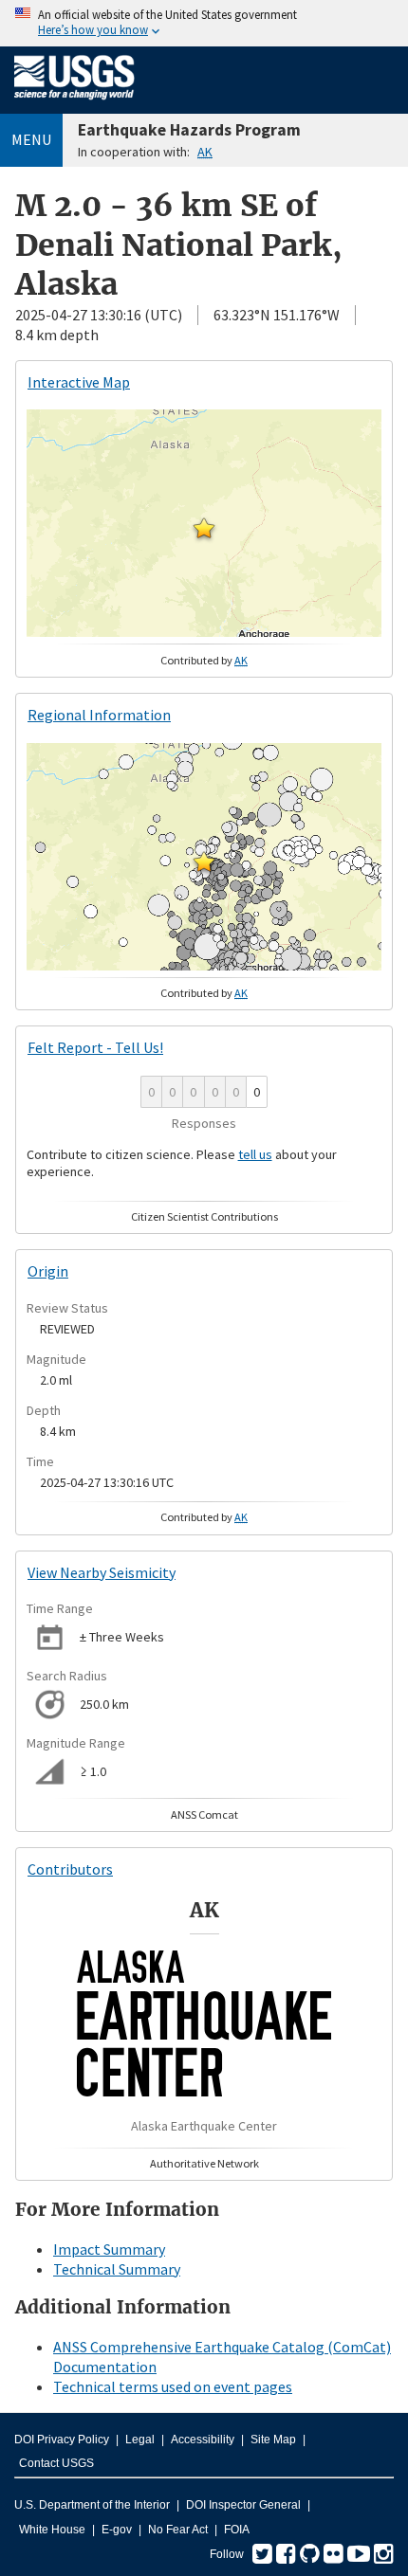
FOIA (237, 2530)
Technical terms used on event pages (173, 2386)
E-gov (117, 2530)
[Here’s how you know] (204, 23)
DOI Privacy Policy (62, 2440)
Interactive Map (79, 382)
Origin (48, 1271)
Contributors (70, 1869)
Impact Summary (109, 2249)
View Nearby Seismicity (102, 1572)
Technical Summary (117, 2269)
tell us (255, 1154)
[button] (204, 528)
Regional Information (99, 715)
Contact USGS (56, 2463)
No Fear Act (178, 2530)
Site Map (273, 2440)
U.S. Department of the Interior (92, 2505)
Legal (140, 2440)
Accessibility (203, 2440)
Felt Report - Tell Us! (95, 1047)
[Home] (74, 103)
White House (52, 2530)
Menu (31, 139)
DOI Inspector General (243, 2505)
